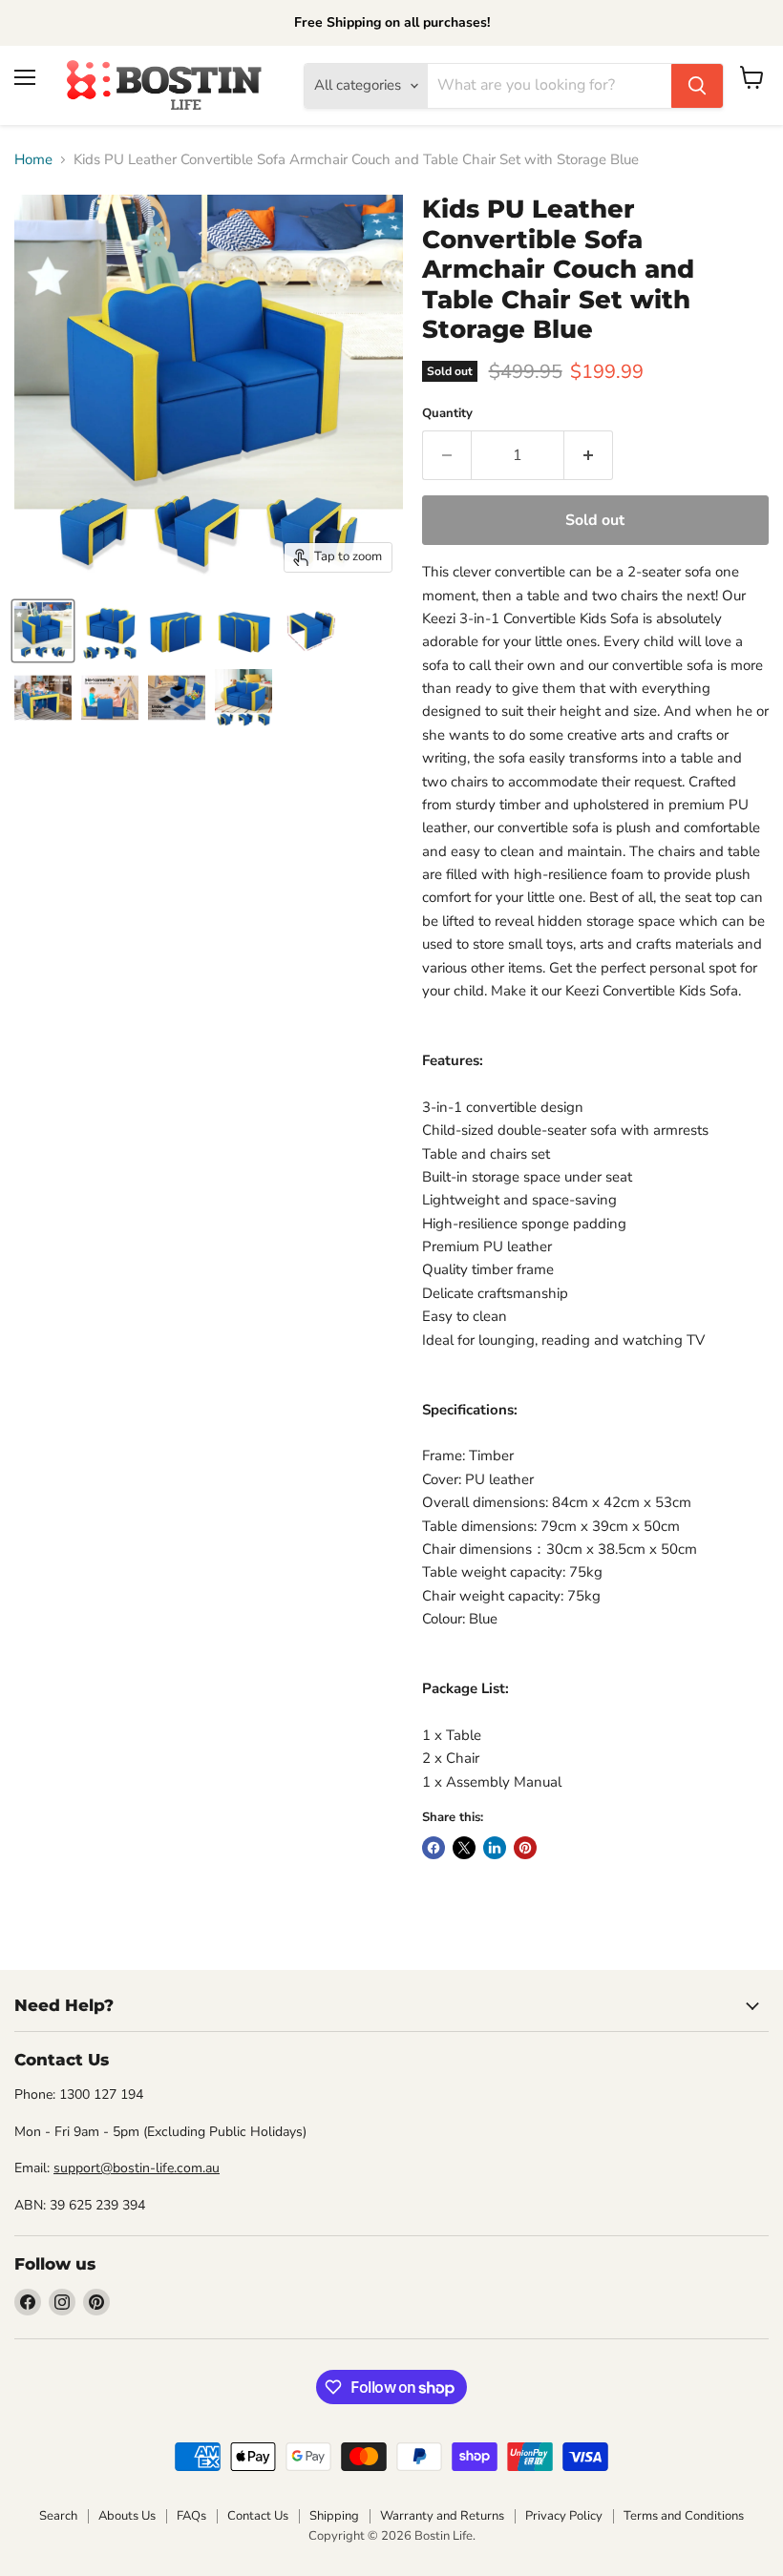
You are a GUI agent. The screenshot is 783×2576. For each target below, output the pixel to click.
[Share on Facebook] (434, 1848)
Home (33, 160)
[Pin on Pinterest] (525, 1848)
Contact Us (258, 2516)
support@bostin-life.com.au (137, 2168)
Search (58, 2516)
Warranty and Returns (442, 2516)
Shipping (334, 2516)
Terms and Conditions (684, 2516)
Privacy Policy (564, 2516)
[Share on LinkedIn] (495, 1848)
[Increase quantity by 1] (589, 455)
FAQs (191, 2516)
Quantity (447, 414)
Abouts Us (127, 2516)
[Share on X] (464, 1848)
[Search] (697, 86)
